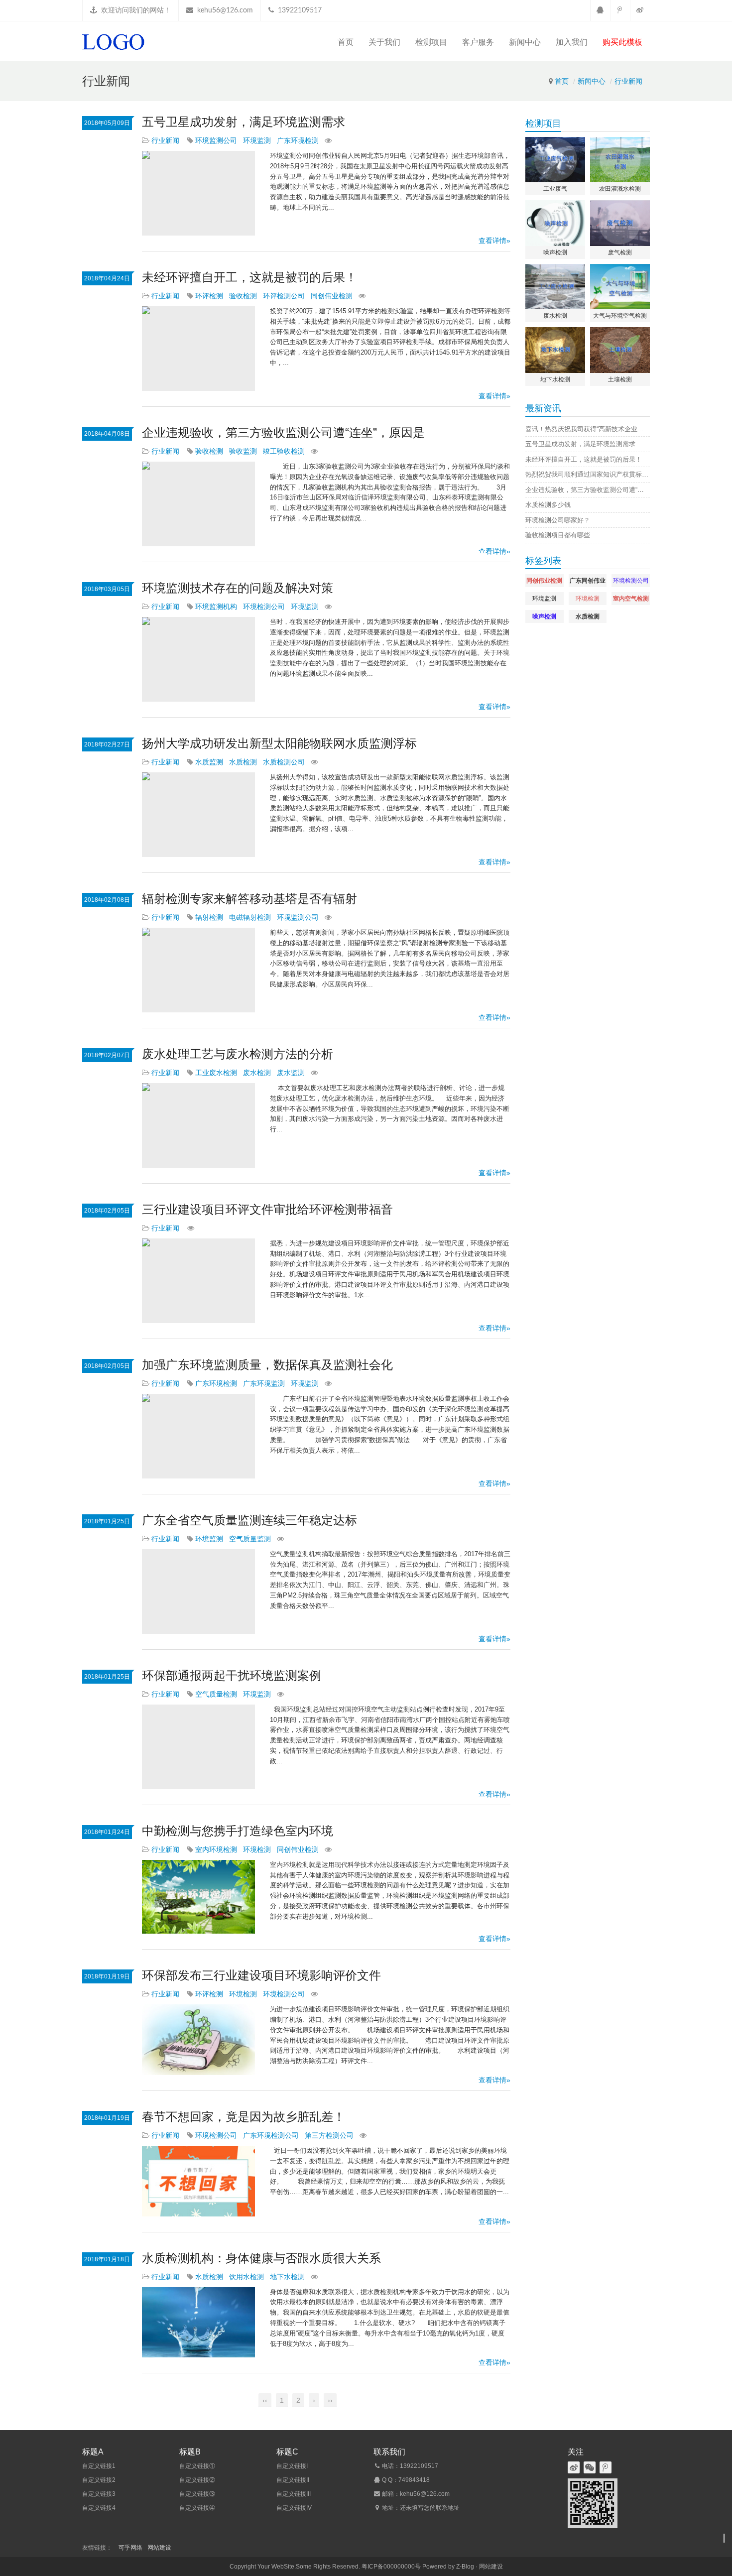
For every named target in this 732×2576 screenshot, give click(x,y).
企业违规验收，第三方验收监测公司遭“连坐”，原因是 (283, 432)
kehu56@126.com (225, 10)
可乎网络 (130, 2548)
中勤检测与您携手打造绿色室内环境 (238, 1831)
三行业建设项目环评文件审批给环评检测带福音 (267, 1209)
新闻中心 (525, 42)
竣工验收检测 (284, 451)
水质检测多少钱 (548, 505)
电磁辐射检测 (250, 917)
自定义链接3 (99, 2494)
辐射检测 (209, 917)
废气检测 (620, 252)
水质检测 (243, 762)
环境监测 (257, 140)
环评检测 (209, 296)
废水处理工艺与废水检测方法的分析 (238, 1054)
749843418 (414, 2480)
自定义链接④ (197, 2508)
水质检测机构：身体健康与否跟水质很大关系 (261, 2258)
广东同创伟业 (588, 581)
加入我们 (572, 42)
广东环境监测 (264, 1383)
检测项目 (431, 42)
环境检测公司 (264, 607)
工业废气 (555, 189)
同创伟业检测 (332, 296)
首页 (346, 42)
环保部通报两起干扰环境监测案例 (232, 1675)
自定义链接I (292, 2466)
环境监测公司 (216, 140)
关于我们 (384, 42)
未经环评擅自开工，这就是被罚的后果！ (249, 277)
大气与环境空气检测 (620, 316)
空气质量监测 (250, 1539)
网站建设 (159, 2548)
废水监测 (291, 1073)
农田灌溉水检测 (620, 189)
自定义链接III (294, 2494)
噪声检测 (555, 252)
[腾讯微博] (620, 10)
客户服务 (478, 42)
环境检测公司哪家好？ (558, 520)
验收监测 (243, 451)
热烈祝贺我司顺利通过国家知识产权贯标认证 (590, 474)
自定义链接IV (294, 2508)
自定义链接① (197, 2466)
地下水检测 (287, 2277)
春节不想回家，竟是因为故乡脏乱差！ (244, 2117)
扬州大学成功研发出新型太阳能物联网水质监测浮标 (279, 743)
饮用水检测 (246, 2277)
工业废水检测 (216, 1073)
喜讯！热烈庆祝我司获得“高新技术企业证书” (589, 429)
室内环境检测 (216, 1849)
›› (330, 2400)
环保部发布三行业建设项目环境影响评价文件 (261, 1975)
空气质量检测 (216, 1694)
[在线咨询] (600, 10)
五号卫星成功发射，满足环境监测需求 (244, 122)
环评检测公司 (284, 296)
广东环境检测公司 (271, 2135)
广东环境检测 (298, 140)
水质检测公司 (284, 762)
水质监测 (209, 762)
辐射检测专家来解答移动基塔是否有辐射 (249, 899)
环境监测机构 (216, 607)
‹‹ (265, 2400)
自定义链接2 (99, 2480)
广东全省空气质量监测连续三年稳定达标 (249, 1520)
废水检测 (257, 1073)
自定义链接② (197, 2480)
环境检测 (257, 1849)
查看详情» (494, 241)
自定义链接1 (99, 2466)
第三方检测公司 (329, 2135)
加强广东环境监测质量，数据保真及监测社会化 (267, 1365)
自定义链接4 (99, 2508)
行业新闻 (628, 81)
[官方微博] (640, 10)
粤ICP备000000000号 (391, 2567)
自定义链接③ (197, 2494)
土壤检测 (620, 379)
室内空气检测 (631, 599)
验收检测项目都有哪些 (558, 535)
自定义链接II (293, 2480)
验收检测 (243, 296)
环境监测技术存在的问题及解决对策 (238, 588)
